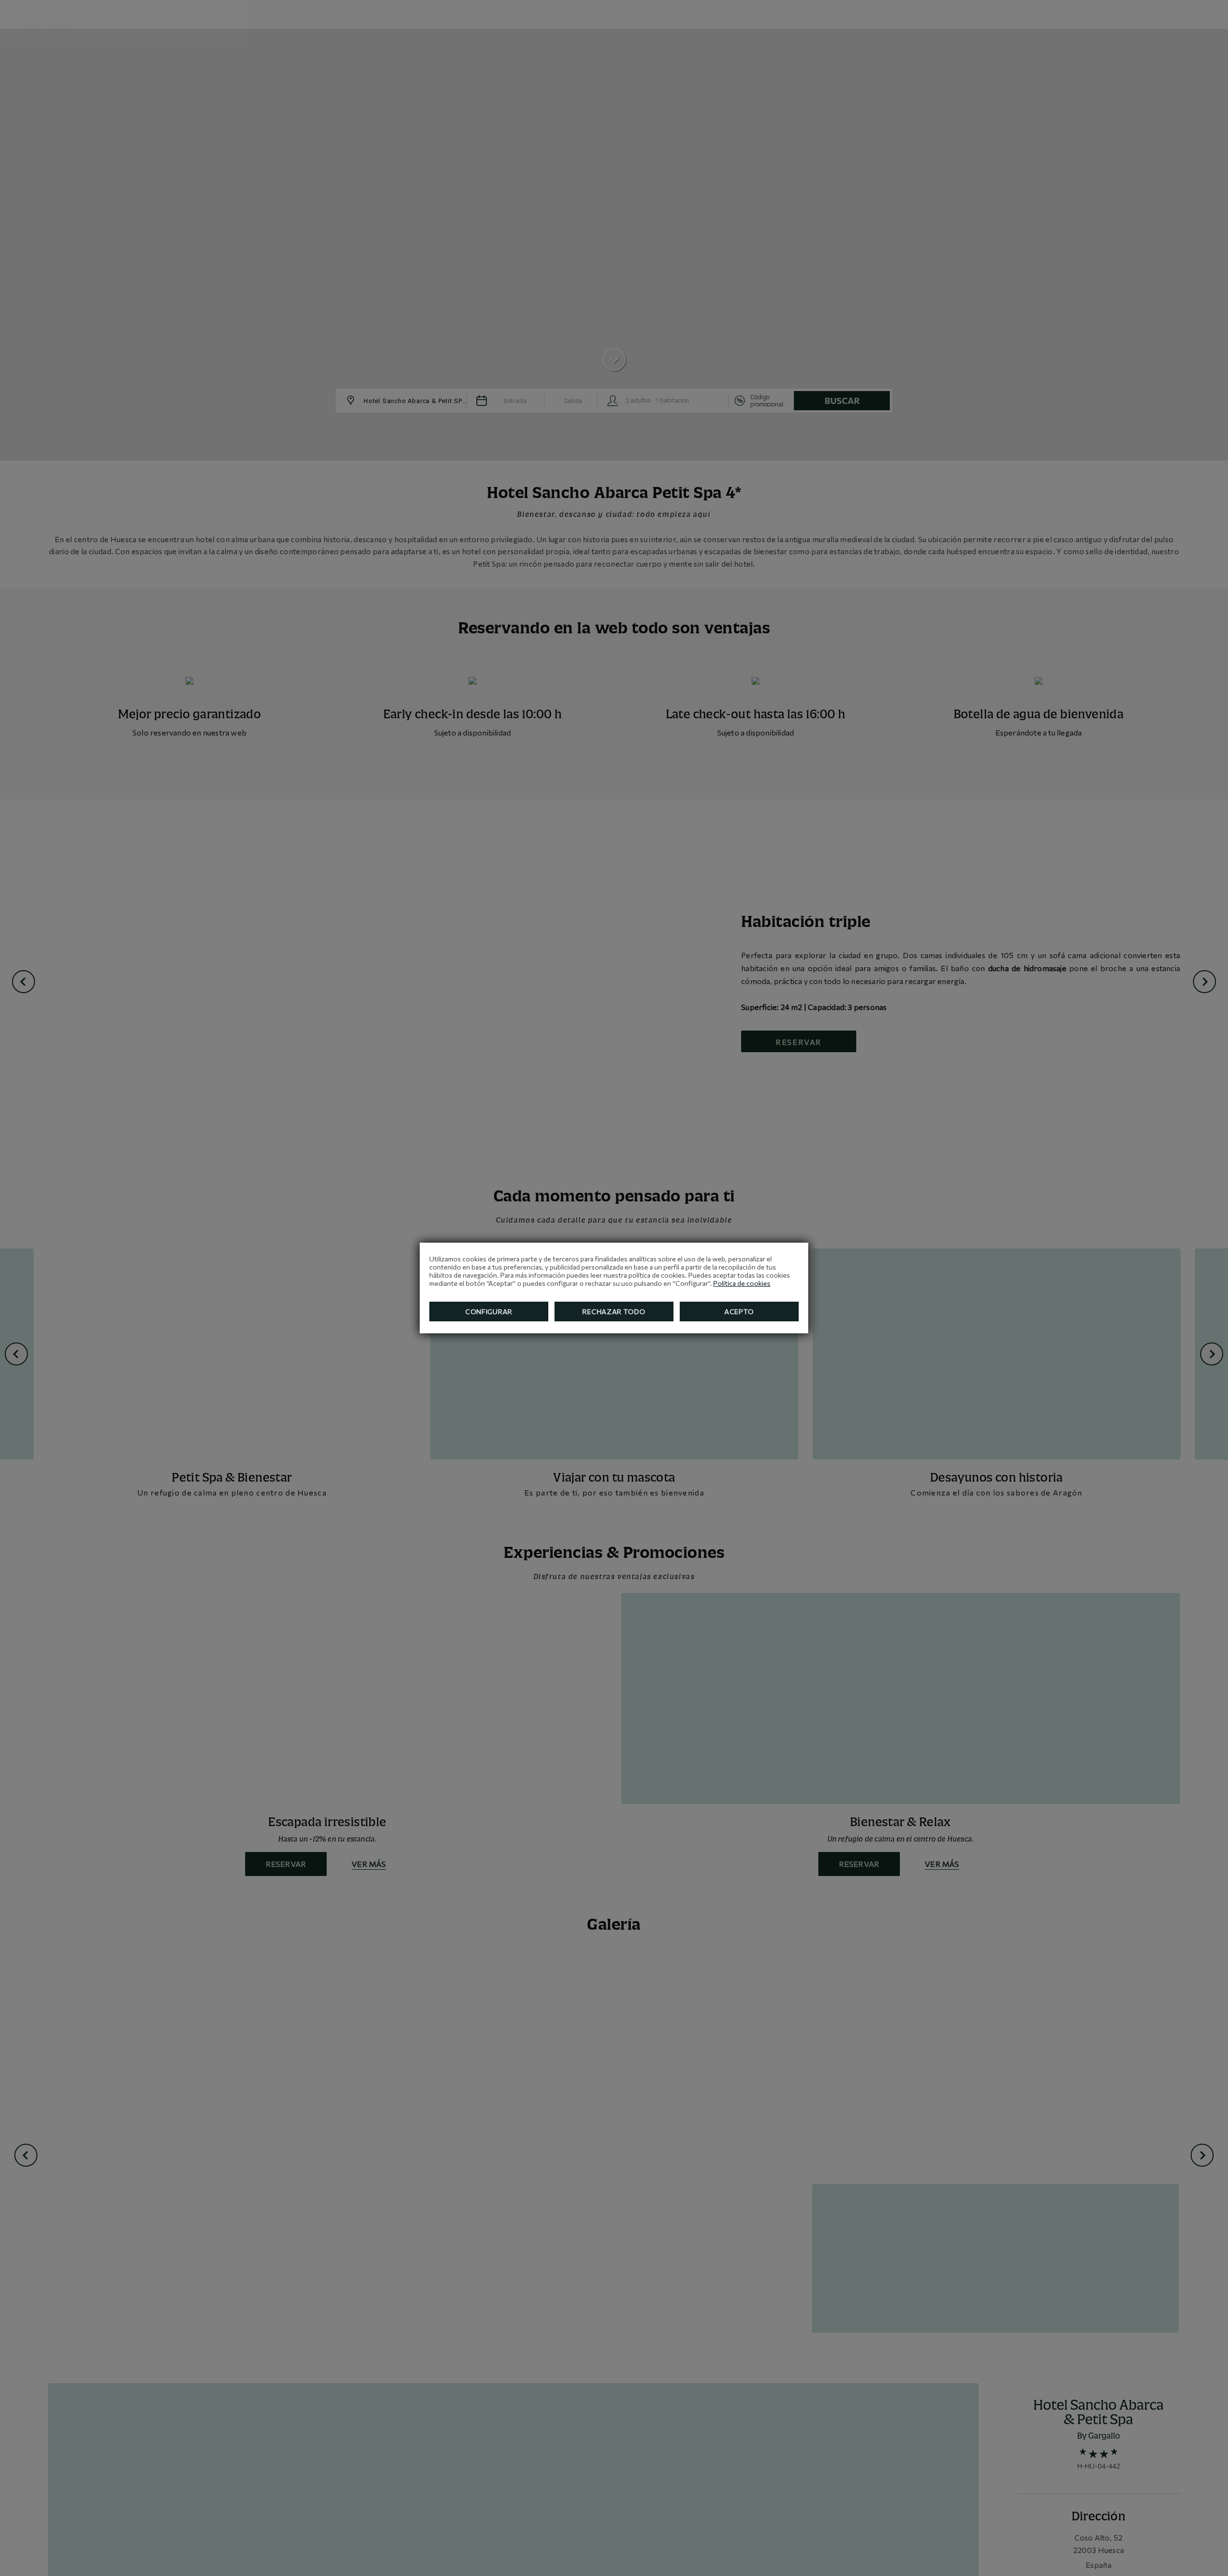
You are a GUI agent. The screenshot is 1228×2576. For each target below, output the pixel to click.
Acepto (739, 1312)
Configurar (489, 1312)
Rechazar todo (614, 1312)
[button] (1208, 21)
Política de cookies (742, 1283)
